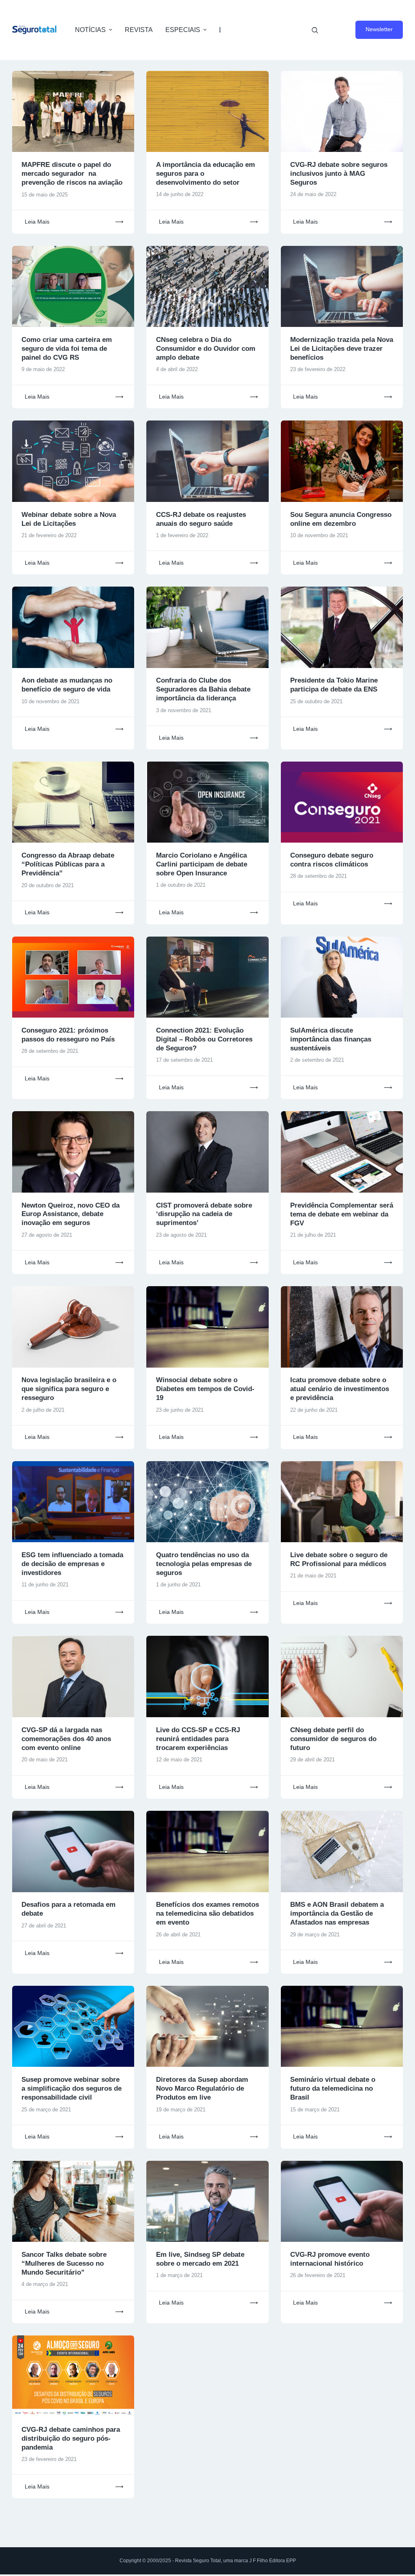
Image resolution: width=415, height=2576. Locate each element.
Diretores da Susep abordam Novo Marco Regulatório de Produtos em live (202, 2088)
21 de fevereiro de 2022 (49, 535)
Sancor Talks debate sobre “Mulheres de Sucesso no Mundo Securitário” (64, 2263)
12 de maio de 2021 (179, 1760)
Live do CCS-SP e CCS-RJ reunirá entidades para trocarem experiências (198, 1739)
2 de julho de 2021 (43, 1410)
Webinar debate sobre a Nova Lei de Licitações (69, 519)
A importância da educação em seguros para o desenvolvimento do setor (205, 174)
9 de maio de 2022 (43, 369)
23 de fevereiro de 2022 (318, 369)
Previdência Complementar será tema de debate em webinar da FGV (342, 1214)
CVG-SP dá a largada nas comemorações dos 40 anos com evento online (66, 1739)
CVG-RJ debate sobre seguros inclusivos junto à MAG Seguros (339, 174)
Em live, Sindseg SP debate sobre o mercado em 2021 (200, 2259)
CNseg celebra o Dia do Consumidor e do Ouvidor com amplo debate (206, 349)
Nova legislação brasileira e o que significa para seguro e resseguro (69, 1389)
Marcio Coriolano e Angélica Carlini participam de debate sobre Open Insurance (202, 864)
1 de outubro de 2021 (181, 885)
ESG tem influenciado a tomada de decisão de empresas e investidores (72, 1564)
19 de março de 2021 (181, 2110)
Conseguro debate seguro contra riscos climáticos (332, 860)
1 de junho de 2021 (178, 1585)
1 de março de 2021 (179, 2275)
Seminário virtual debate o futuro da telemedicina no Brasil (333, 2088)
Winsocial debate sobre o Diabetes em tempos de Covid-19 (205, 1389)
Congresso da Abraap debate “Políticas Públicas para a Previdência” (68, 864)
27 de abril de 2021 (44, 1926)
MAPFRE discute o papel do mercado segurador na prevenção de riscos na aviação (72, 174)
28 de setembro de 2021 (319, 876)
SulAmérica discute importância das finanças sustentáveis (331, 1039)
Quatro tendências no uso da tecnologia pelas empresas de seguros (204, 1564)
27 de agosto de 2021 (47, 1235)
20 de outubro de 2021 (48, 885)
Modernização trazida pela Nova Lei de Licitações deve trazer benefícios (342, 349)
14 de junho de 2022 (180, 194)
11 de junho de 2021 (45, 1585)
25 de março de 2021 (46, 2110)
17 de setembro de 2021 (184, 1060)
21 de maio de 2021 (313, 1576)
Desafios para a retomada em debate (68, 1909)
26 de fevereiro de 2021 (318, 2275)
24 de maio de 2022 (313, 194)
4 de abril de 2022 (177, 369)
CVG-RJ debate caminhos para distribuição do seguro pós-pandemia (71, 2438)
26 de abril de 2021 (178, 1935)
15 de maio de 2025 (45, 195)
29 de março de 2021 (315, 1935)
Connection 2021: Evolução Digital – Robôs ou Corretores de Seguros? (204, 1039)
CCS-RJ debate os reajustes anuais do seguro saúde (201, 519)
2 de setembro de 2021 (317, 1060)
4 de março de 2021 (45, 2284)
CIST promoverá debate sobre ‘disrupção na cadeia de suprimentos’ (204, 1214)
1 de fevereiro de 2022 (182, 535)
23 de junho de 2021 (180, 1410)
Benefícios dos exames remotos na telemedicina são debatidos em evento (207, 1913)
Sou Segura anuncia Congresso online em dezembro (341, 519)
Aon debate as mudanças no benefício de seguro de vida (67, 685)
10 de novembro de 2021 (319, 535)
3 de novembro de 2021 (184, 710)
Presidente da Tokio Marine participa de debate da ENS (334, 685)
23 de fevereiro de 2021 (49, 2459)
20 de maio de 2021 (45, 1760)
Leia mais (37, 222)
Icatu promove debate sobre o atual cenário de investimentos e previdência (340, 1389)
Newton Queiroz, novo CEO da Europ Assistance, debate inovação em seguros (71, 1214)
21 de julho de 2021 (313, 1235)
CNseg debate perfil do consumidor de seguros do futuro (333, 1739)
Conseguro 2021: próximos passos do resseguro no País (68, 1035)
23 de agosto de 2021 (181, 1235)
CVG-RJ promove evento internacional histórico (330, 2259)
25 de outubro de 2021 (316, 701)
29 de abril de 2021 (312, 1760)
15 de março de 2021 (315, 2110)
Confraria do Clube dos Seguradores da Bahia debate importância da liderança (203, 689)
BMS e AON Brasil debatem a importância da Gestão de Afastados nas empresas (337, 1913)
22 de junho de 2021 (314, 1410)
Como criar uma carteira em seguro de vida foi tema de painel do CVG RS (67, 349)
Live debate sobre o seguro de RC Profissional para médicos (339, 1559)
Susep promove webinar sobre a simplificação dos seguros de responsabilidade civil (72, 2088)
